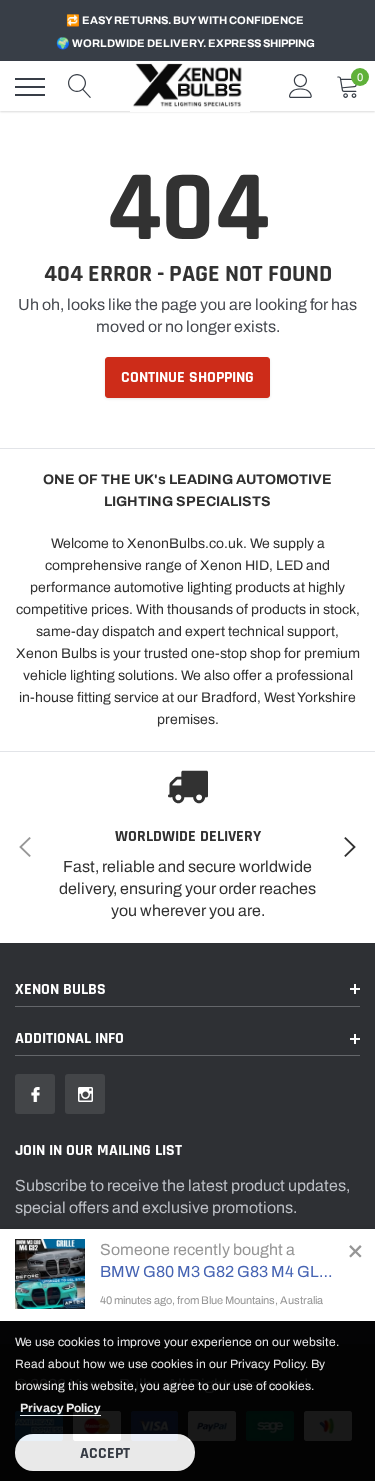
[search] (80, 87)
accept (105, 1453)
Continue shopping (187, 377)
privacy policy (60, 1408)
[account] (301, 86)
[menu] (30, 87)
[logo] (190, 86)
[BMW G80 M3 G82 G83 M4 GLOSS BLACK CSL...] (50, 1274)
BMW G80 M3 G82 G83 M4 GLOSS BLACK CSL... (220, 1271)
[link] (35, 1094)
